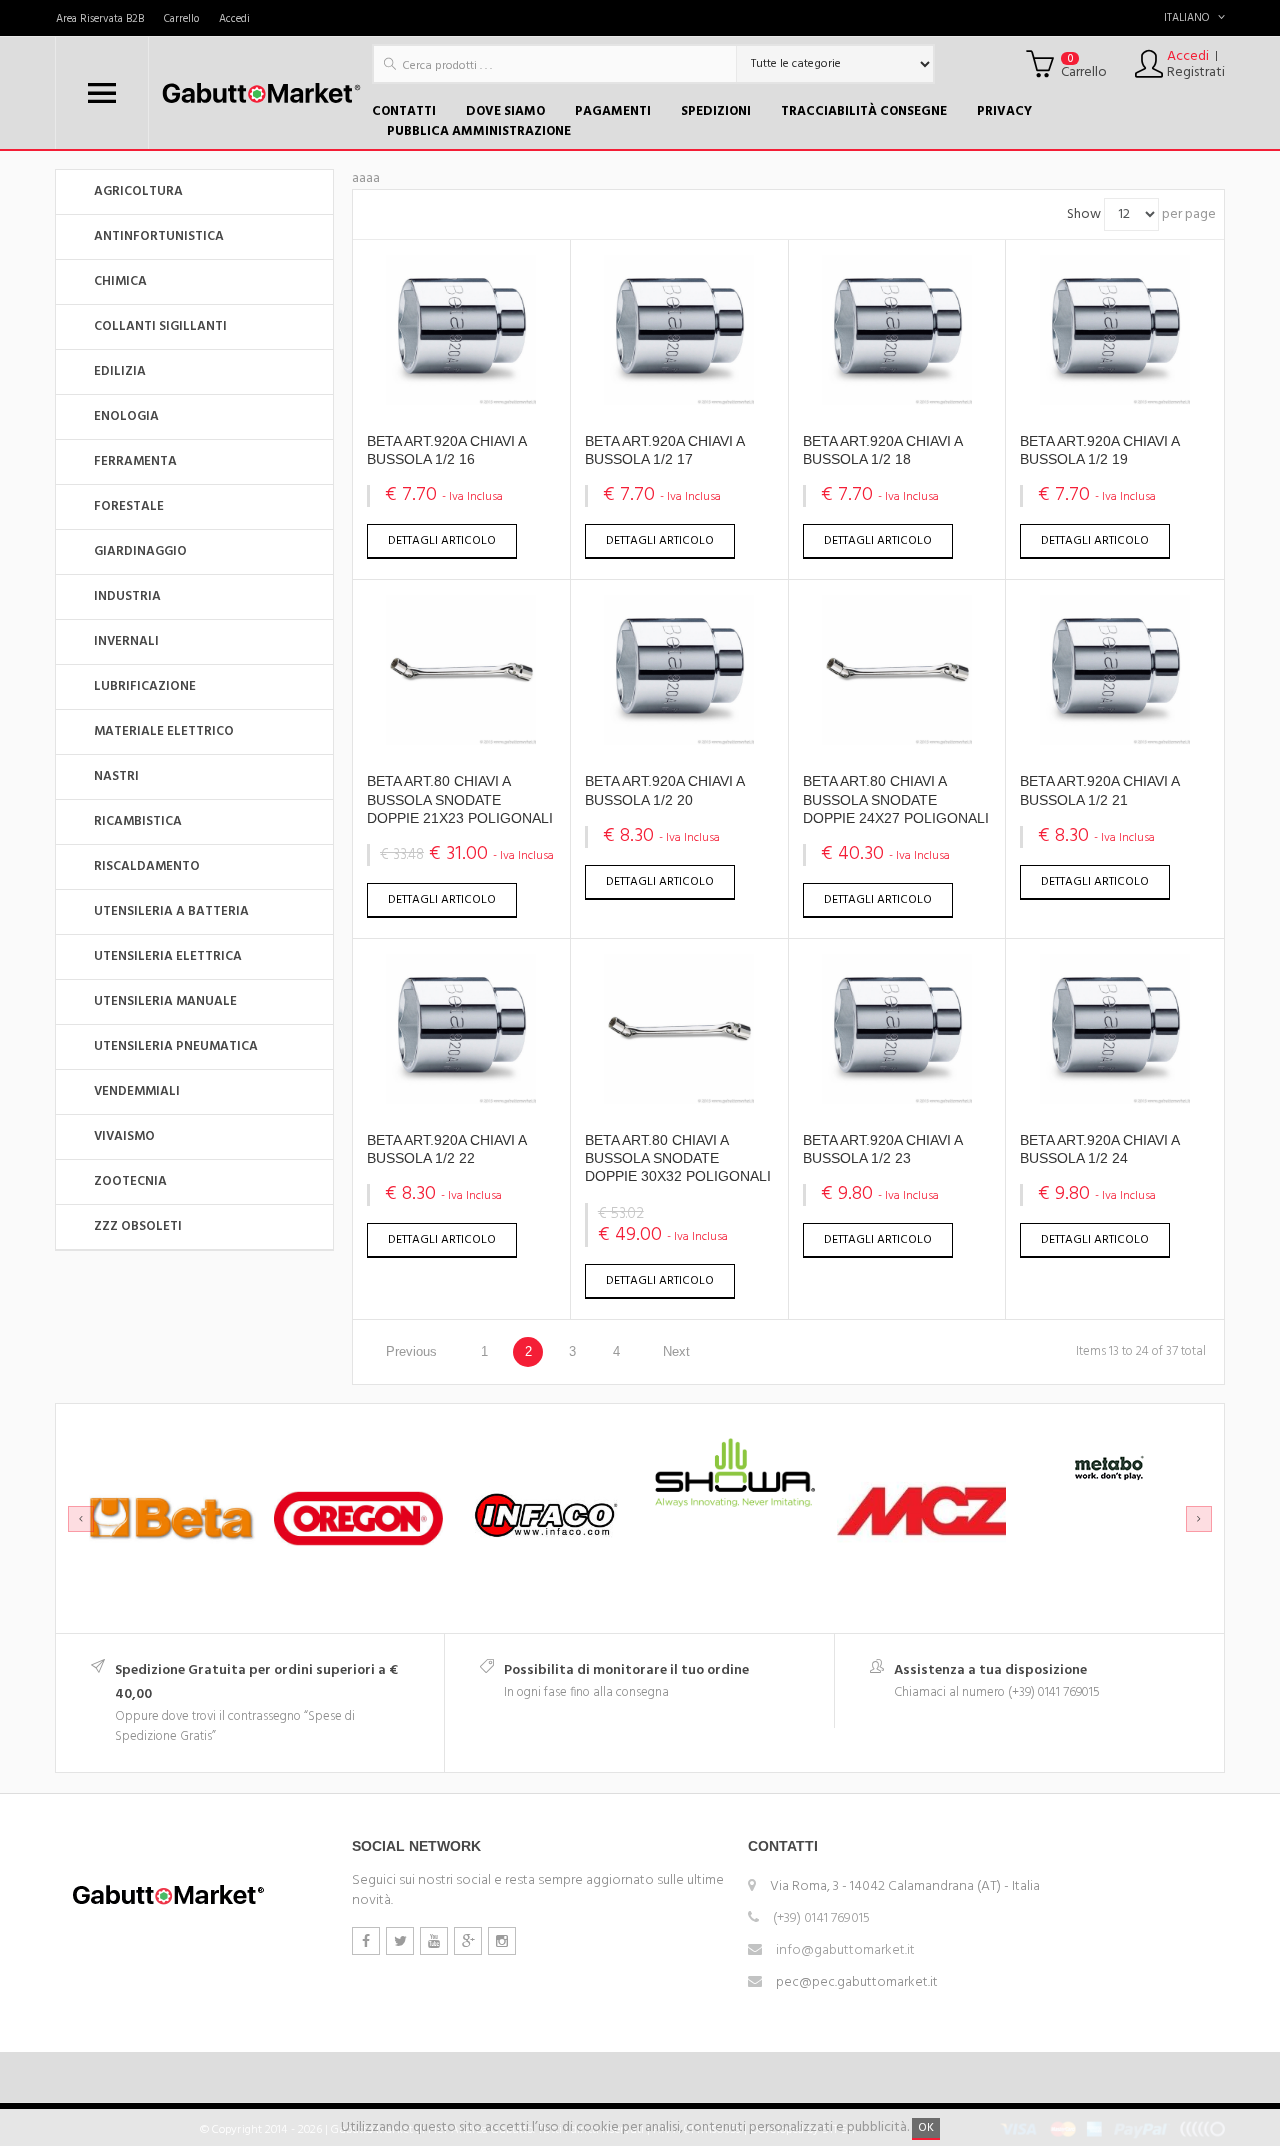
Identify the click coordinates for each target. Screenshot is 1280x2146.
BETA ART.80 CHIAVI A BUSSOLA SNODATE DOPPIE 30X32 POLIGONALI (678, 1158)
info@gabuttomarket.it (845, 1950)
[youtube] (434, 1941)
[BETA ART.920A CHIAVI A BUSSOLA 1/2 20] (679, 741)
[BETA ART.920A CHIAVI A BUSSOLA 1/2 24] (1115, 1100)
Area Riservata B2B (100, 19)
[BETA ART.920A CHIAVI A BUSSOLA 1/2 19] (1115, 401)
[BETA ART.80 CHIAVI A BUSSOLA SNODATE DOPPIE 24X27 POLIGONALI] (897, 741)
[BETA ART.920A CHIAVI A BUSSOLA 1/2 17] (679, 401)
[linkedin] (502, 1941)
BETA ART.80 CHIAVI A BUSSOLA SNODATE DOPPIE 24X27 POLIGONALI (896, 799)
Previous (411, 1351)
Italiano (1186, 18)
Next (676, 1351)
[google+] (468, 1941)
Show (1084, 214)
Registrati (1196, 73)
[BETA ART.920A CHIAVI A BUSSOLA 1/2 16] (461, 401)
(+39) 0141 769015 (821, 1918)
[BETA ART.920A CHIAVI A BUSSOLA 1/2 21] (1115, 741)
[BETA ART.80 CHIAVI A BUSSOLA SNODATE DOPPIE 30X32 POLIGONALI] (679, 1100)
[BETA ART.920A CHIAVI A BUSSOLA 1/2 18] (897, 401)
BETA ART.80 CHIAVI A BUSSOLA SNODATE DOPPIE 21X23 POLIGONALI (460, 799)
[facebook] (366, 1941)
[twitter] (400, 1941)
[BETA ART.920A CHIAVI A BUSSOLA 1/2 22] (461, 1100)
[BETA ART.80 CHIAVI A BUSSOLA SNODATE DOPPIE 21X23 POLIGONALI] (461, 741)
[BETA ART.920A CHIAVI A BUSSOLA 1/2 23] (897, 1100)
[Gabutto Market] (260, 93)
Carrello (181, 19)
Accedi (234, 19)
